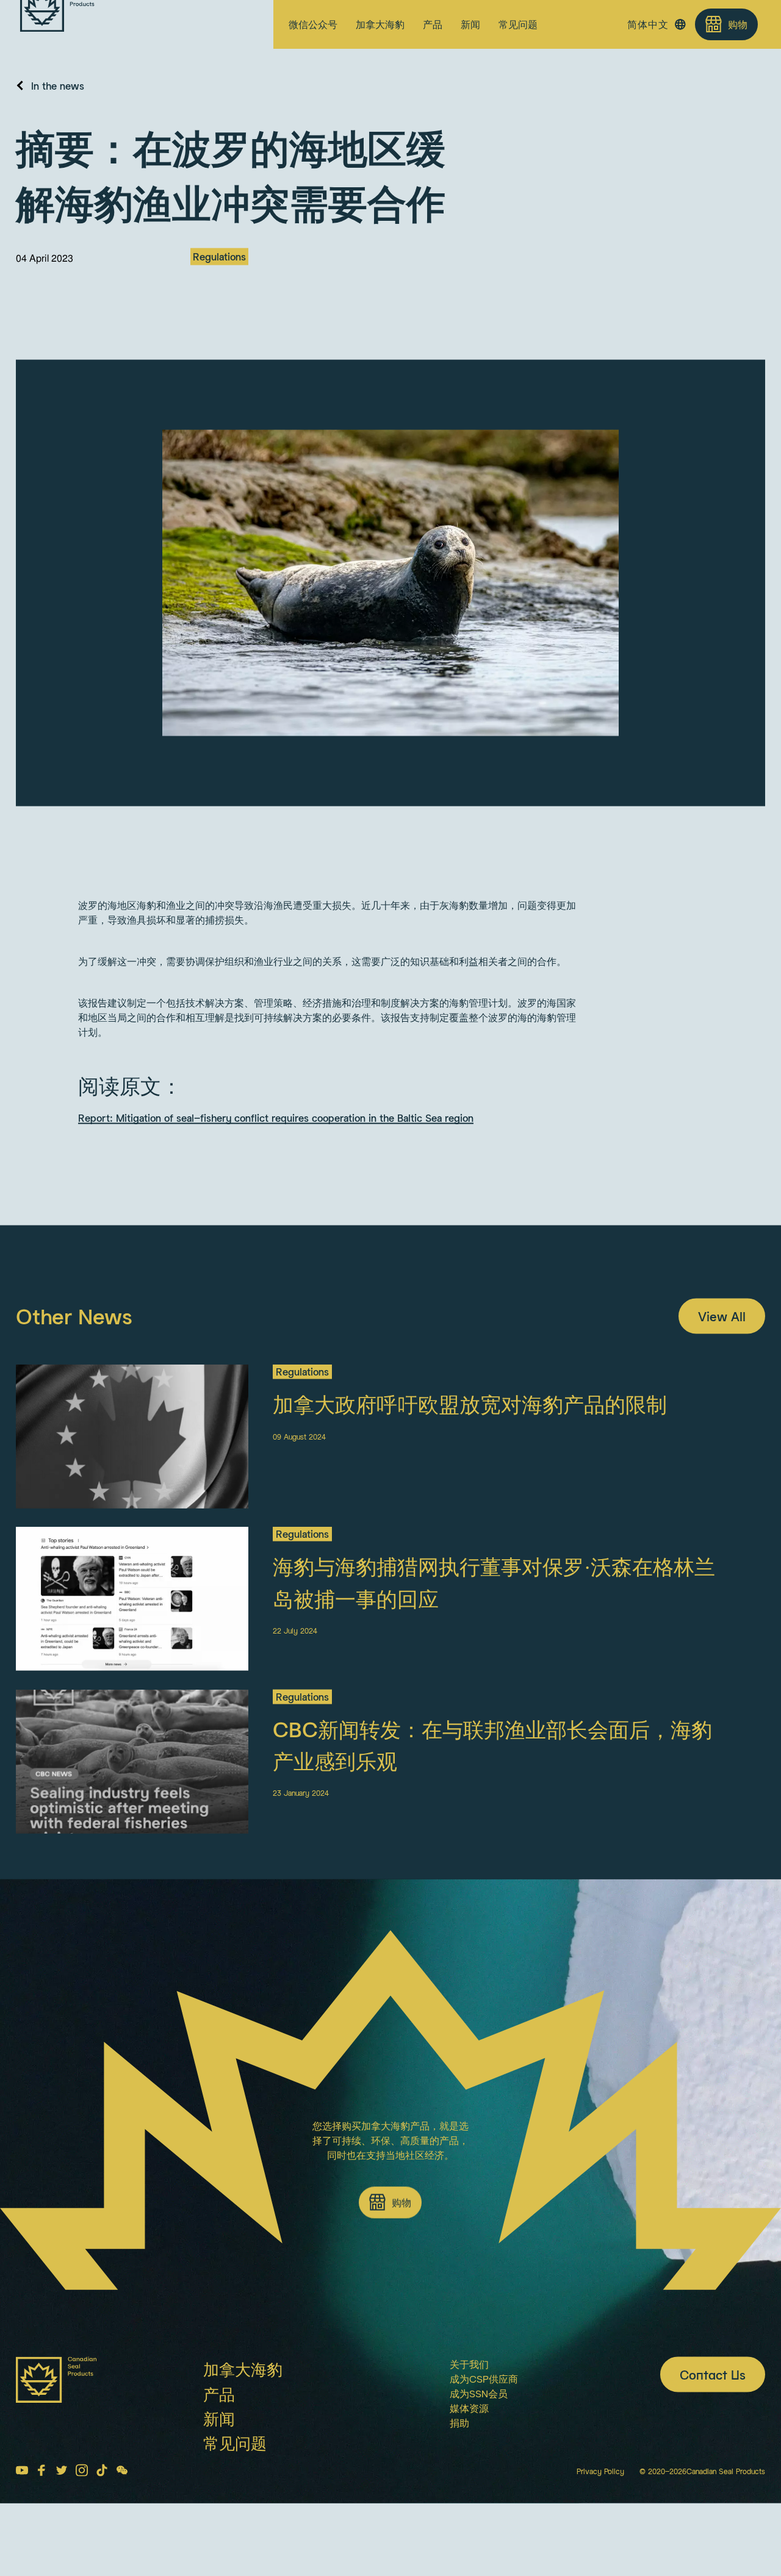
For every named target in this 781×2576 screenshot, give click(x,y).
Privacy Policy (600, 2496)
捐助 (459, 2447)
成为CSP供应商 (484, 2403)
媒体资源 (469, 2432)
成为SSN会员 (479, 2418)
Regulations (219, 281)
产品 (433, 24)
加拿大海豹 (380, 24)
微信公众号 (313, 24)
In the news (58, 110)
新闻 (470, 24)
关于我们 (469, 2388)
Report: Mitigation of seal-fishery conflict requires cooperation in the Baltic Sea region (276, 1143)
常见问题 (518, 24)
